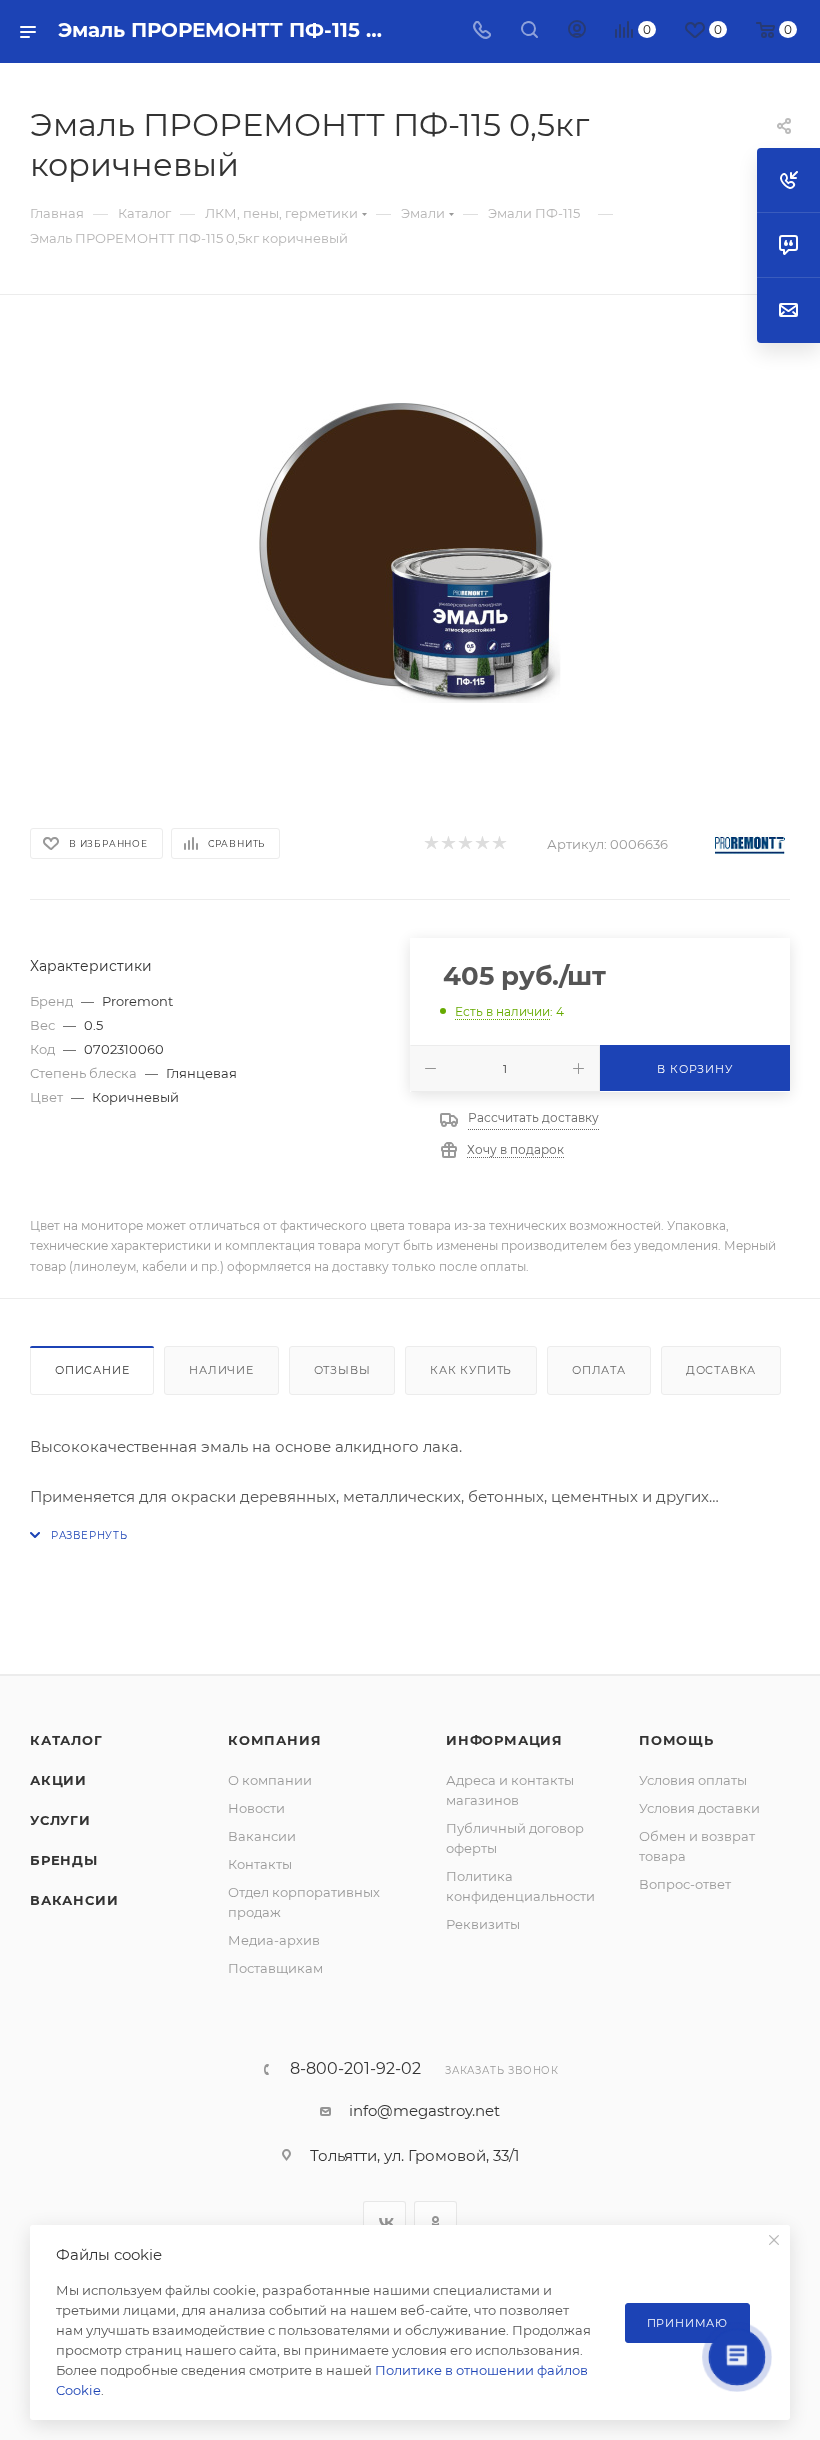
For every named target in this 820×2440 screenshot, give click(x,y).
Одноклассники (435, 2222)
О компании (270, 1780)
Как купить (471, 1370)
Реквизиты (483, 1924)
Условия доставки (699, 1808)
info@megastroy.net (424, 2110)
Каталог (66, 1740)
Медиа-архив (274, 1940)
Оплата (599, 1370)
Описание (92, 1370)
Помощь (676, 1740)
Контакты (260, 1864)
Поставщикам (275, 1968)
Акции (58, 1780)
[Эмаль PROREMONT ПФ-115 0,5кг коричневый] (410, 553)
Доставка (721, 1370)
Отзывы (342, 1370)
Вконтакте (384, 2222)
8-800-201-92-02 (355, 2069)
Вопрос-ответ (685, 1884)
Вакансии (74, 1900)
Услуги (60, 1820)
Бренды (64, 1860)
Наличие (221, 1370)
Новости (256, 1808)
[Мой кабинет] (577, 31)
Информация (504, 1740)
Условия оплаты (693, 1780)
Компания (274, 1740)
